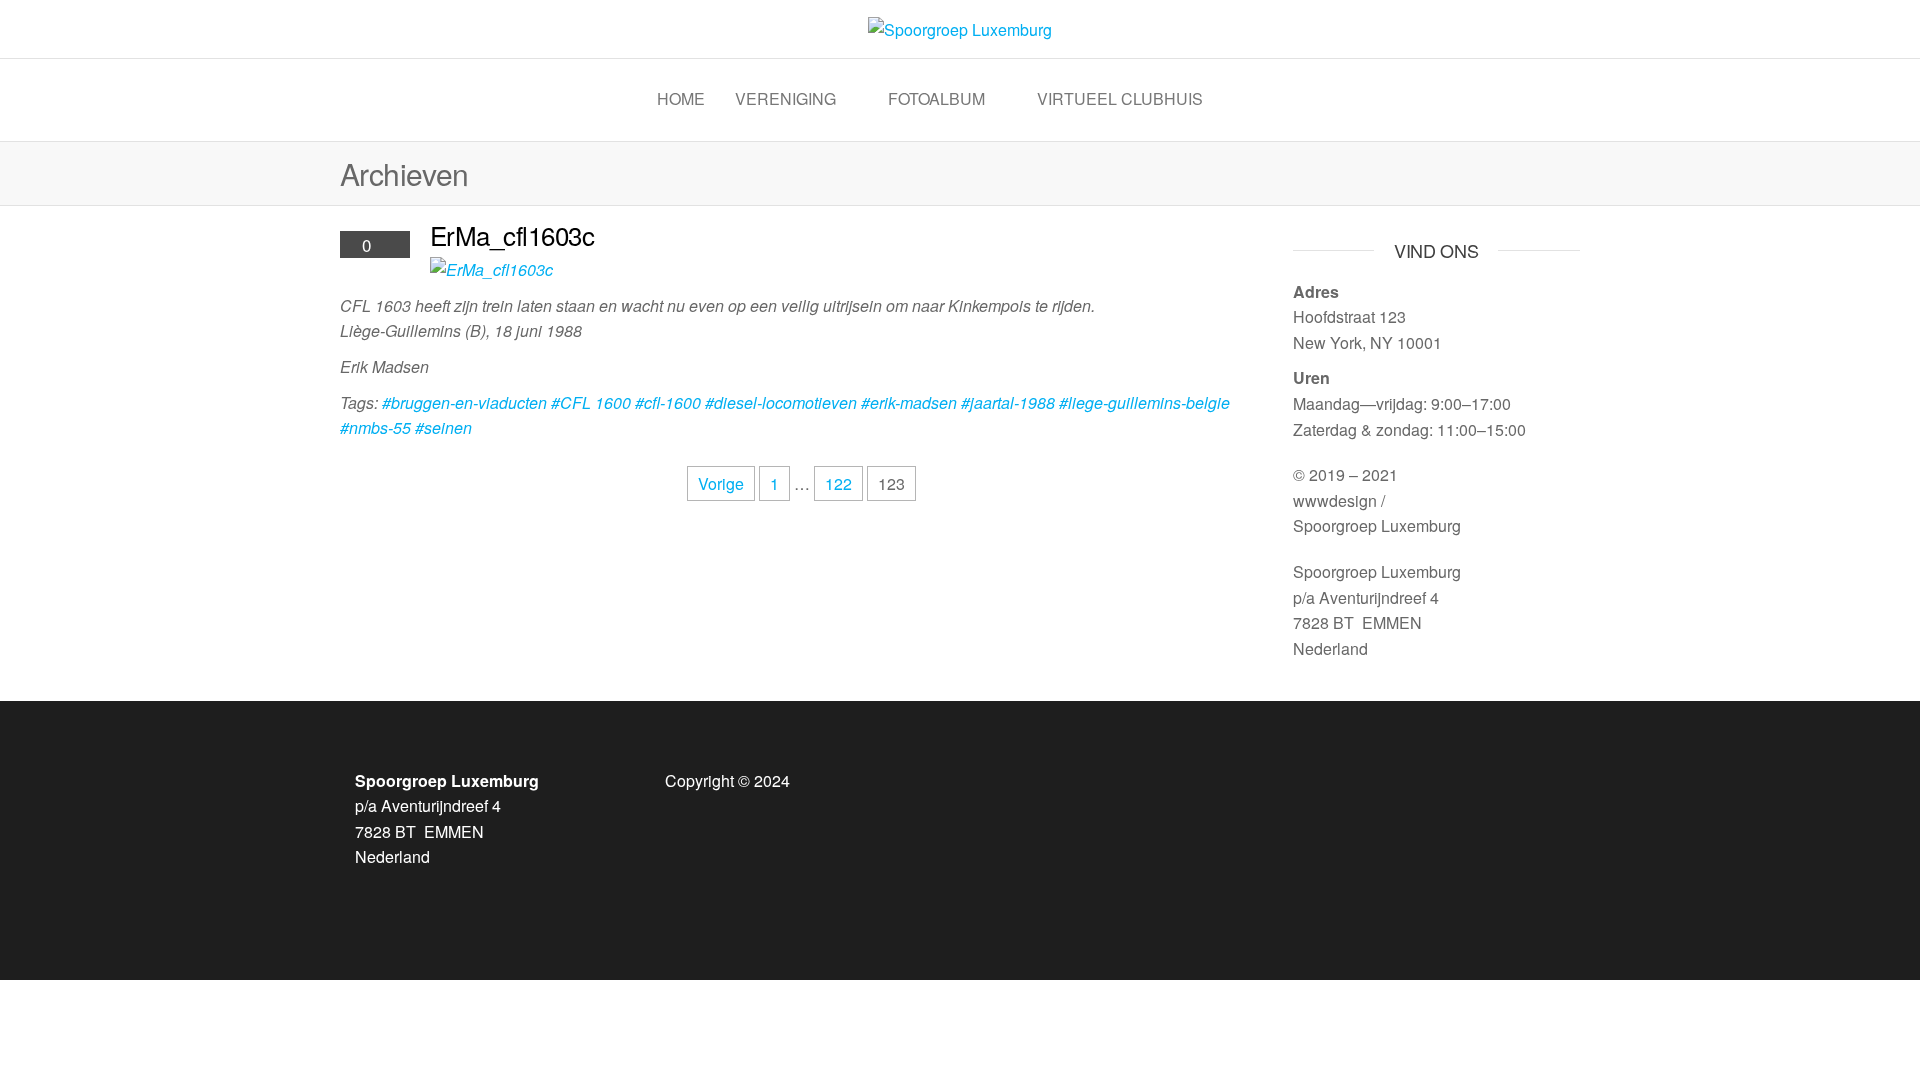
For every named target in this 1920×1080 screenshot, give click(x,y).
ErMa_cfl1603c (512, 234)
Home (681, 98)
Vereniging (785, 98)
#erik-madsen (909, 402)
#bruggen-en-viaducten (464, 402)
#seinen (443, 427)
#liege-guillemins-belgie (1144, 402)
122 (838, 483)
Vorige (721, 483)
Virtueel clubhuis (1120, 98)
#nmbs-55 (375, 427)
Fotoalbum (936, 98)
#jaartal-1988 (1008, 402)
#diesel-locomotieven (781, 402)
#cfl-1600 (668, 402)
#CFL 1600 (591, 402)
